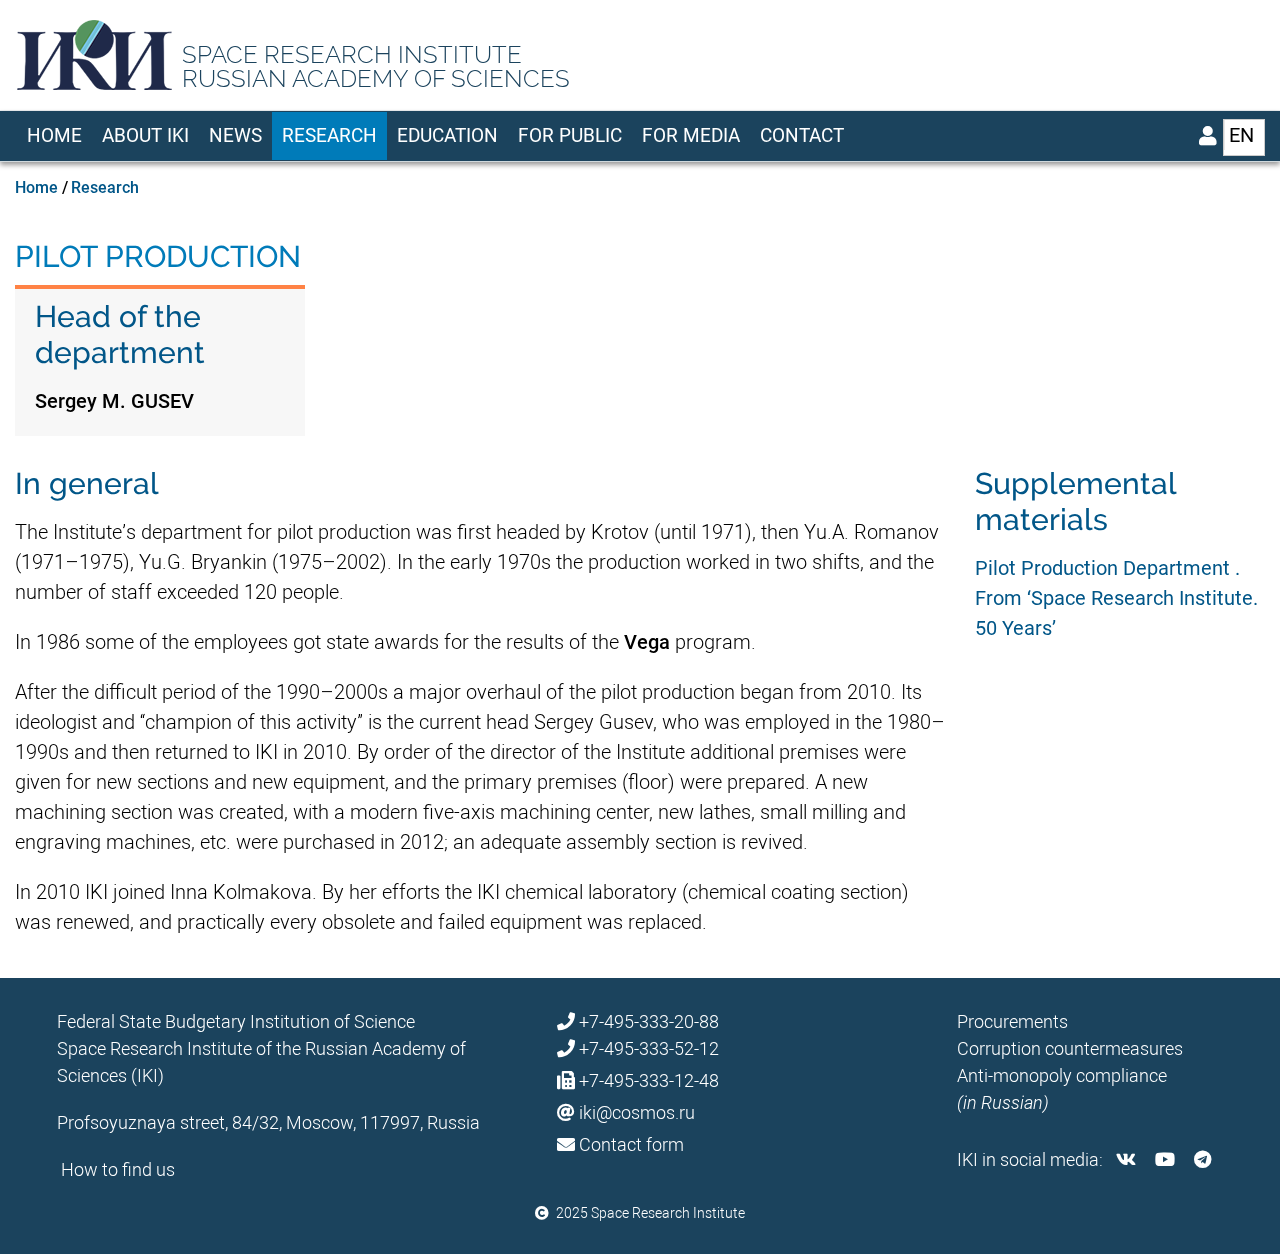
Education (447, 135)
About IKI (145, 135)
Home (54, 135)
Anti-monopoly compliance (1062, 1075)
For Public (570, 135)
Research (329, 135)
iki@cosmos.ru (637, 1112)
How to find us (118, 1169)
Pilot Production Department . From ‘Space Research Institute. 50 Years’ (1116, 598)
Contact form (631, 1144)
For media (691, 135)
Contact (802, 135)
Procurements (1012, 1021)
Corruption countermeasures (1070, 1048)
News (235, 135)
